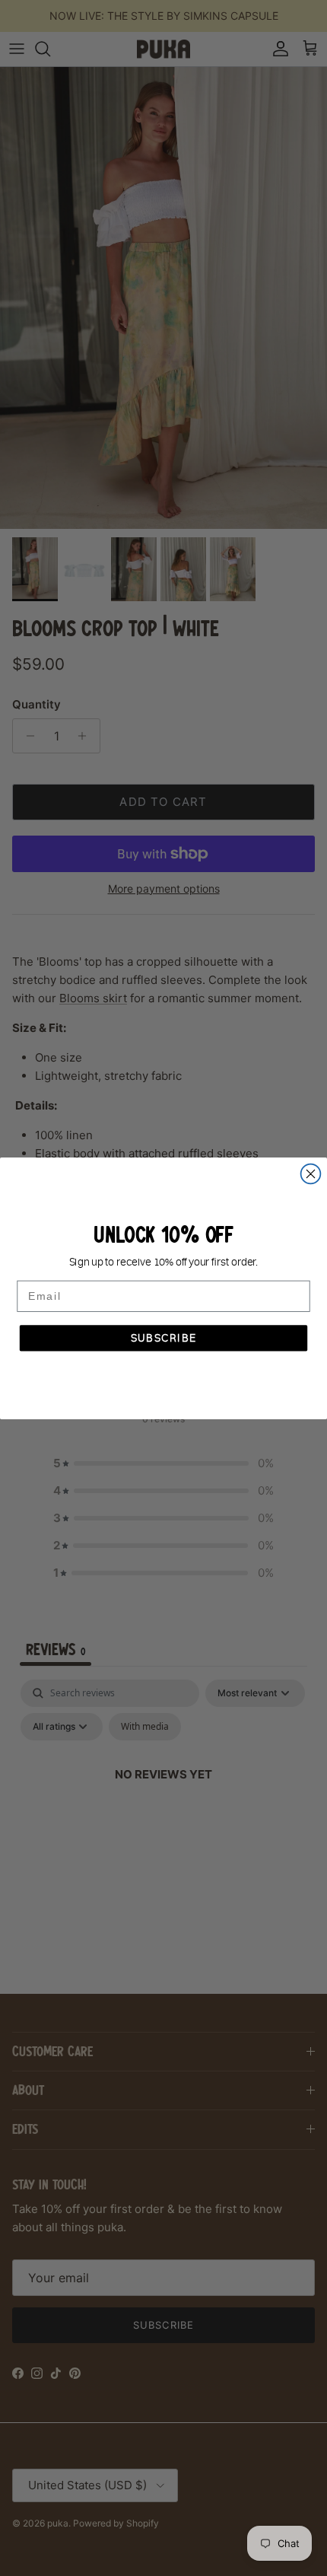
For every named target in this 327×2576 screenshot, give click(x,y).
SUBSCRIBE (164, 1338)
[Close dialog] (311, 1173)
